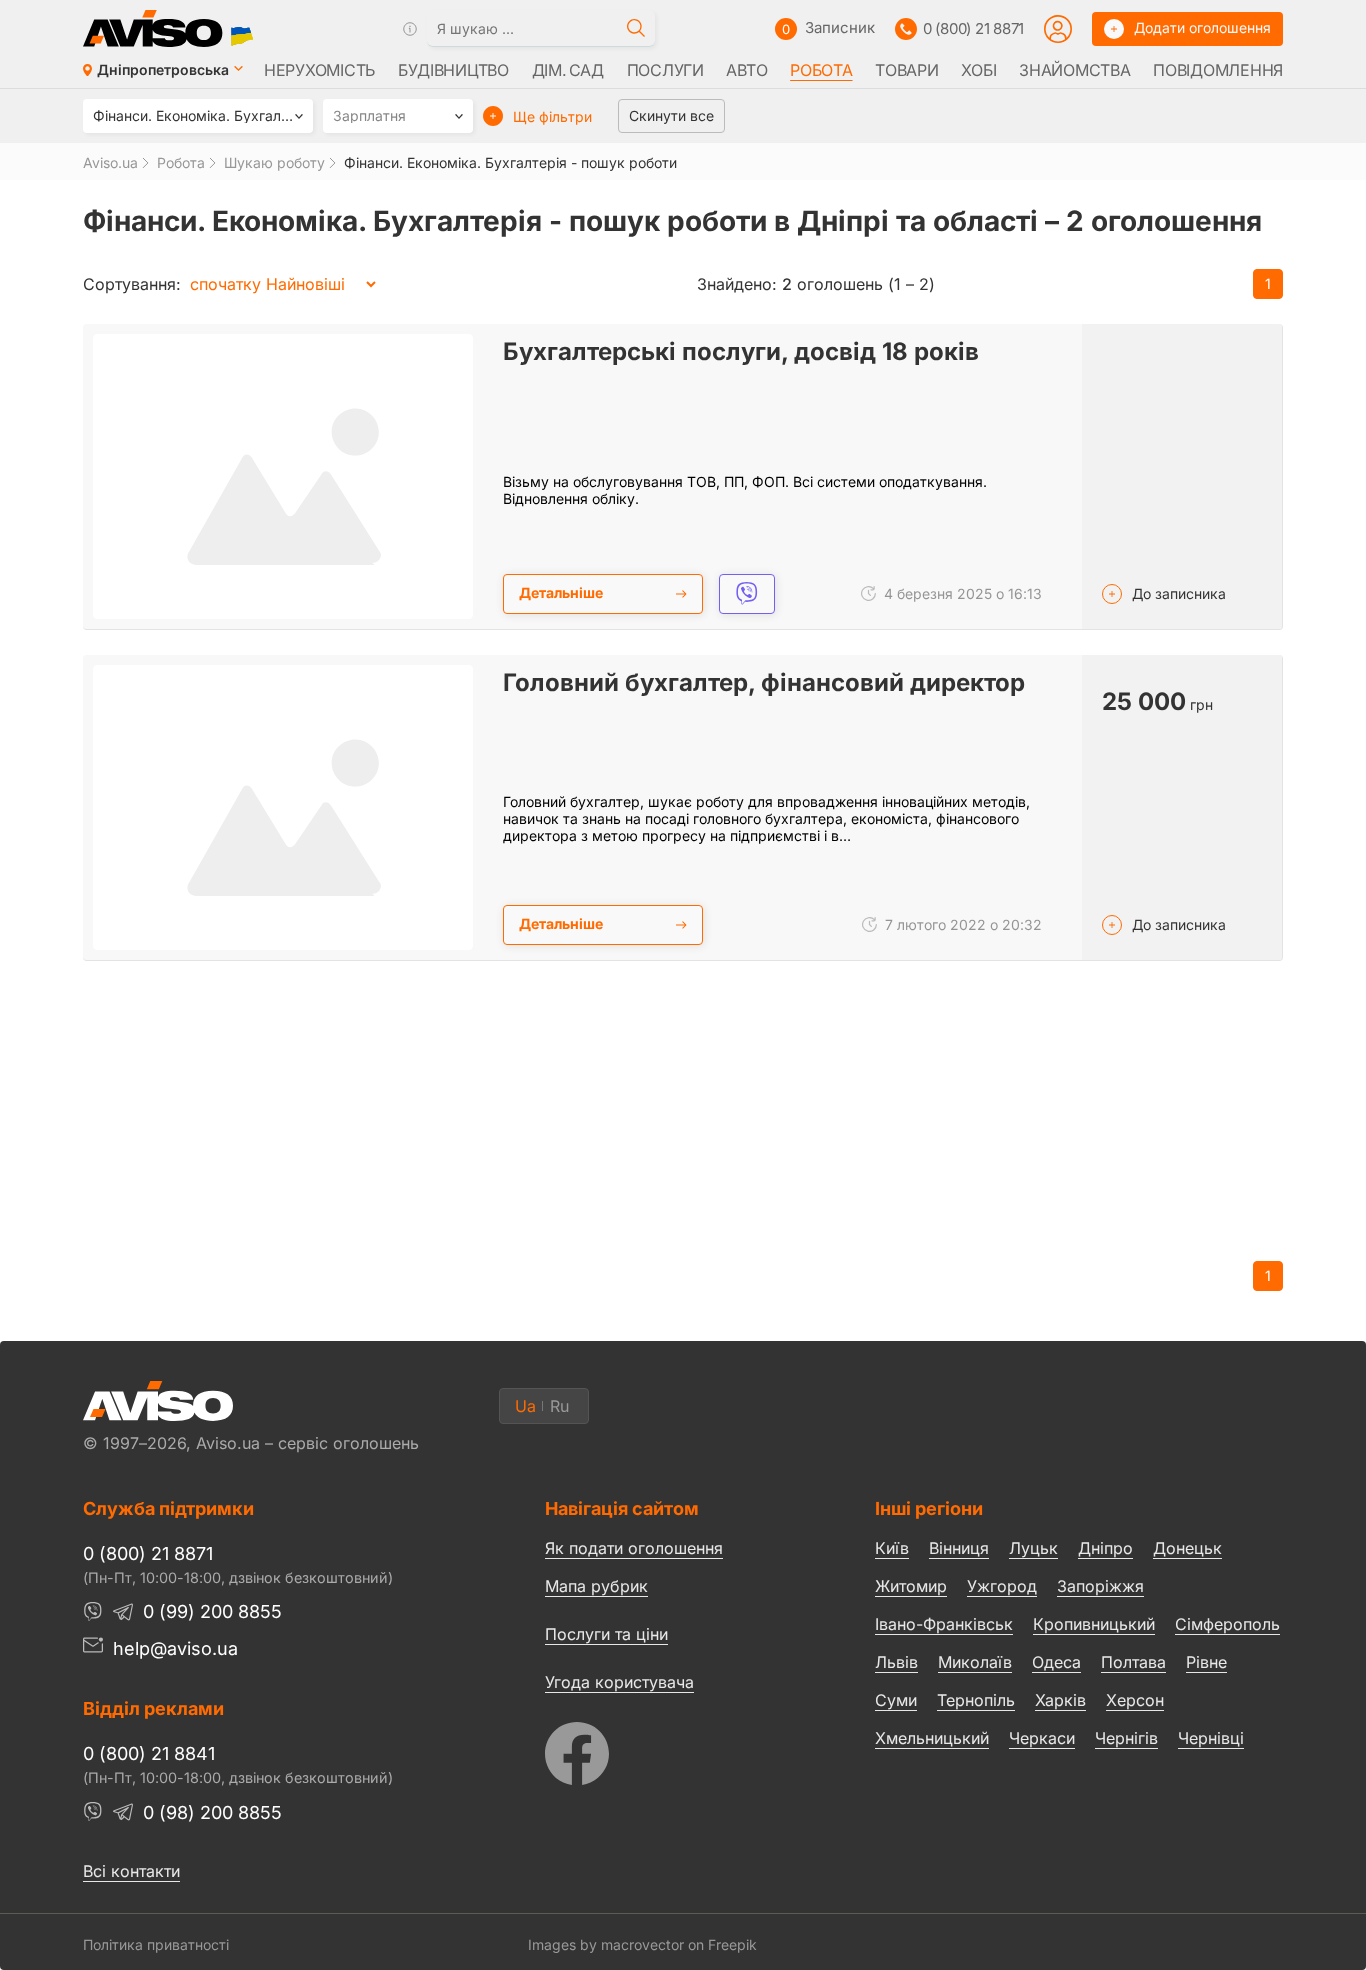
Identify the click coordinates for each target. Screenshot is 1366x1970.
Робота (821, 70)
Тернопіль (976, 1700)
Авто (746, 70)
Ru (559, 1406)
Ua (525, 1406)
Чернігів (1126, 1738)
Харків (1060, 1700)
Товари (906, 70)
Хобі (978, 70)
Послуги (665, 70)
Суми (896, 1700)
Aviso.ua (110, 162)
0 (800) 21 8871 (973, 28)
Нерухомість (319, 70)
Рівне (1206, 1662)
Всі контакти (131, 1871)
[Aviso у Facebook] (672, 1748)
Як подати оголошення (634, 1548)
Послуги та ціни (606, 1633)
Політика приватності (156, 1944)
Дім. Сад (568, 70)
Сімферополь (1227, 1624)
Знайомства (1074, 70)
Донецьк (1187, 1548)
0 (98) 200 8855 (212, 1812)
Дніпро (1105, 1548)
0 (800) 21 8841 (149, 1753)
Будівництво (453, 70)
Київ (892, 1548)
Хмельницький (932, 1738)
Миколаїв (975, 1662)
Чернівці (1211, 1739)
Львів (896, 1662)
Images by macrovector (606, 1944)
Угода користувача (619, 1681)
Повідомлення (1218, 70)
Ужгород (1002, 1586)
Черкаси (1042, 1738)
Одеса (1056, 1662)
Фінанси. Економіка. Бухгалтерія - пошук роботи (510, 162)
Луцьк (1033, 1548)
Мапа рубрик (596, 1586)
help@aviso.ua (175, 1648)
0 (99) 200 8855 (212, 1611)
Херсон (1135, 1700)
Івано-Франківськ (944, 1624)
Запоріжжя (1100, 1586)
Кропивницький (1094, 1624)
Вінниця (959, 1548)
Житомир (911, 1586)
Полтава (1133, 1662)
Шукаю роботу (274, 162)
